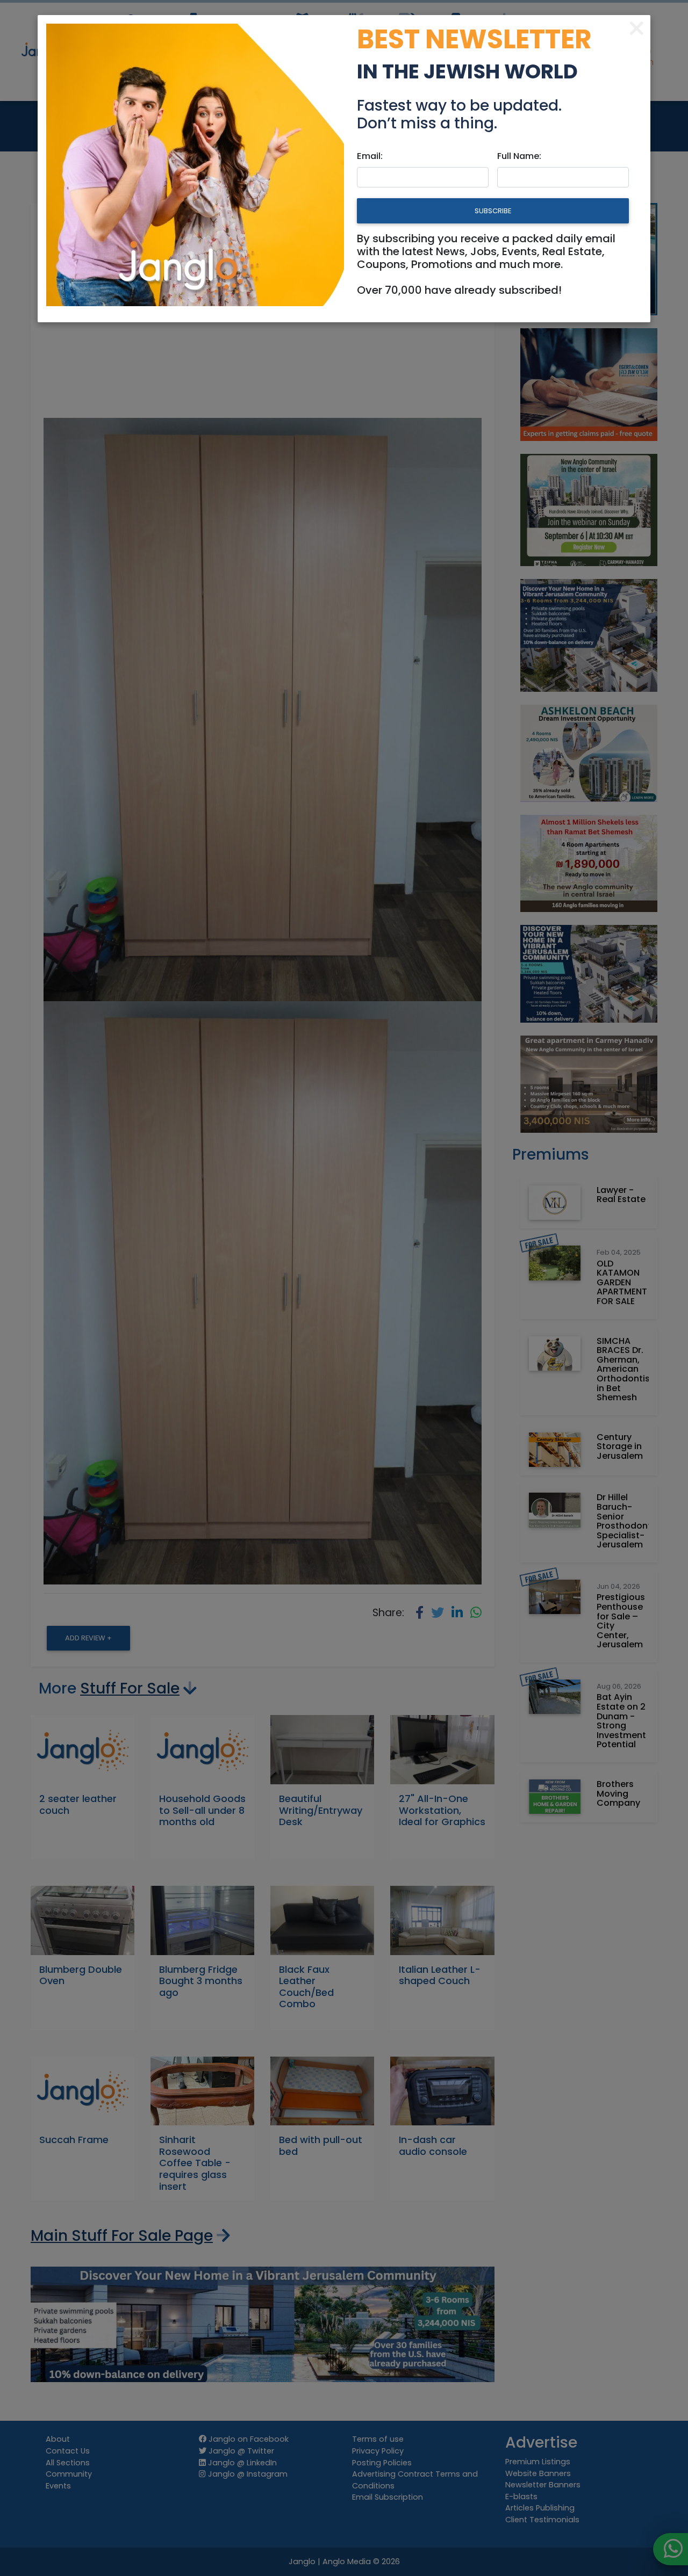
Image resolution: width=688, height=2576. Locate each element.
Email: (370, 156)
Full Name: (519, 156)
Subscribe (493, 211)
